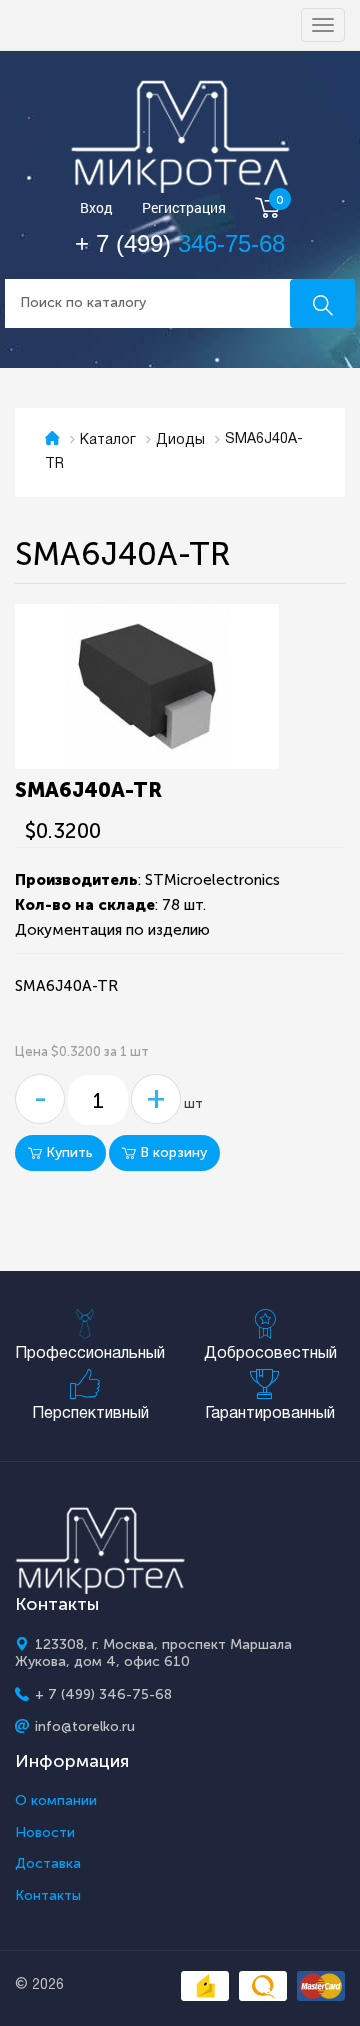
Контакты (48, 1896)
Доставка (48, 1864)
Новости (45, 1833)
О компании (56, 1801)
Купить (67, 1152)
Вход (96, 208)
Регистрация (184, 208)
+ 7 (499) (180, 243)
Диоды (180, 440)
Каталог (108, 440)
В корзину (171, 1152)
